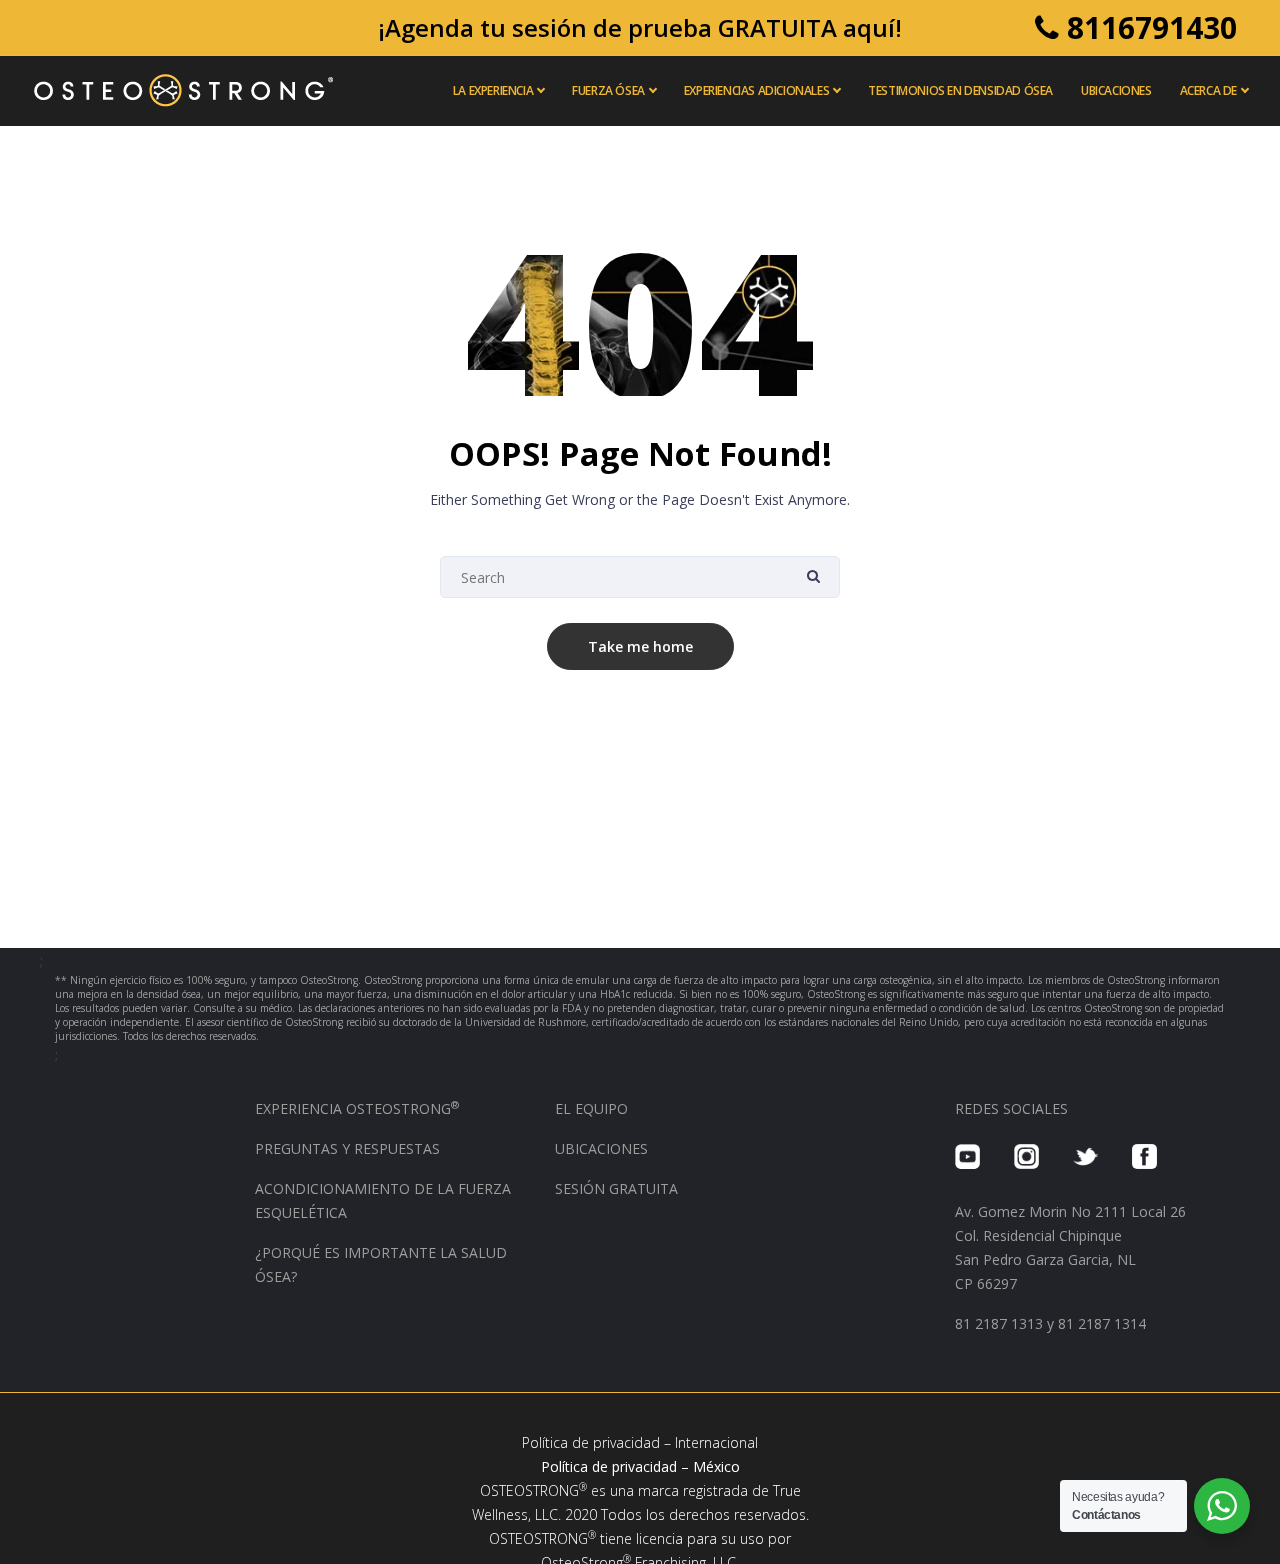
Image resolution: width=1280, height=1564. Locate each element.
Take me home (640, 646)
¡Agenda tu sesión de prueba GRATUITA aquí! (640, 27)
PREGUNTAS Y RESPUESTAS (347, 1148)
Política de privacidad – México (640, 1466)
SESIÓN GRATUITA (616, 1188)
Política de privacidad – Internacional (640, 1442)
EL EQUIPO (591, 1108)
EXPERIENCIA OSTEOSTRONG (357, 1108)
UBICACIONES (601, 1148)
